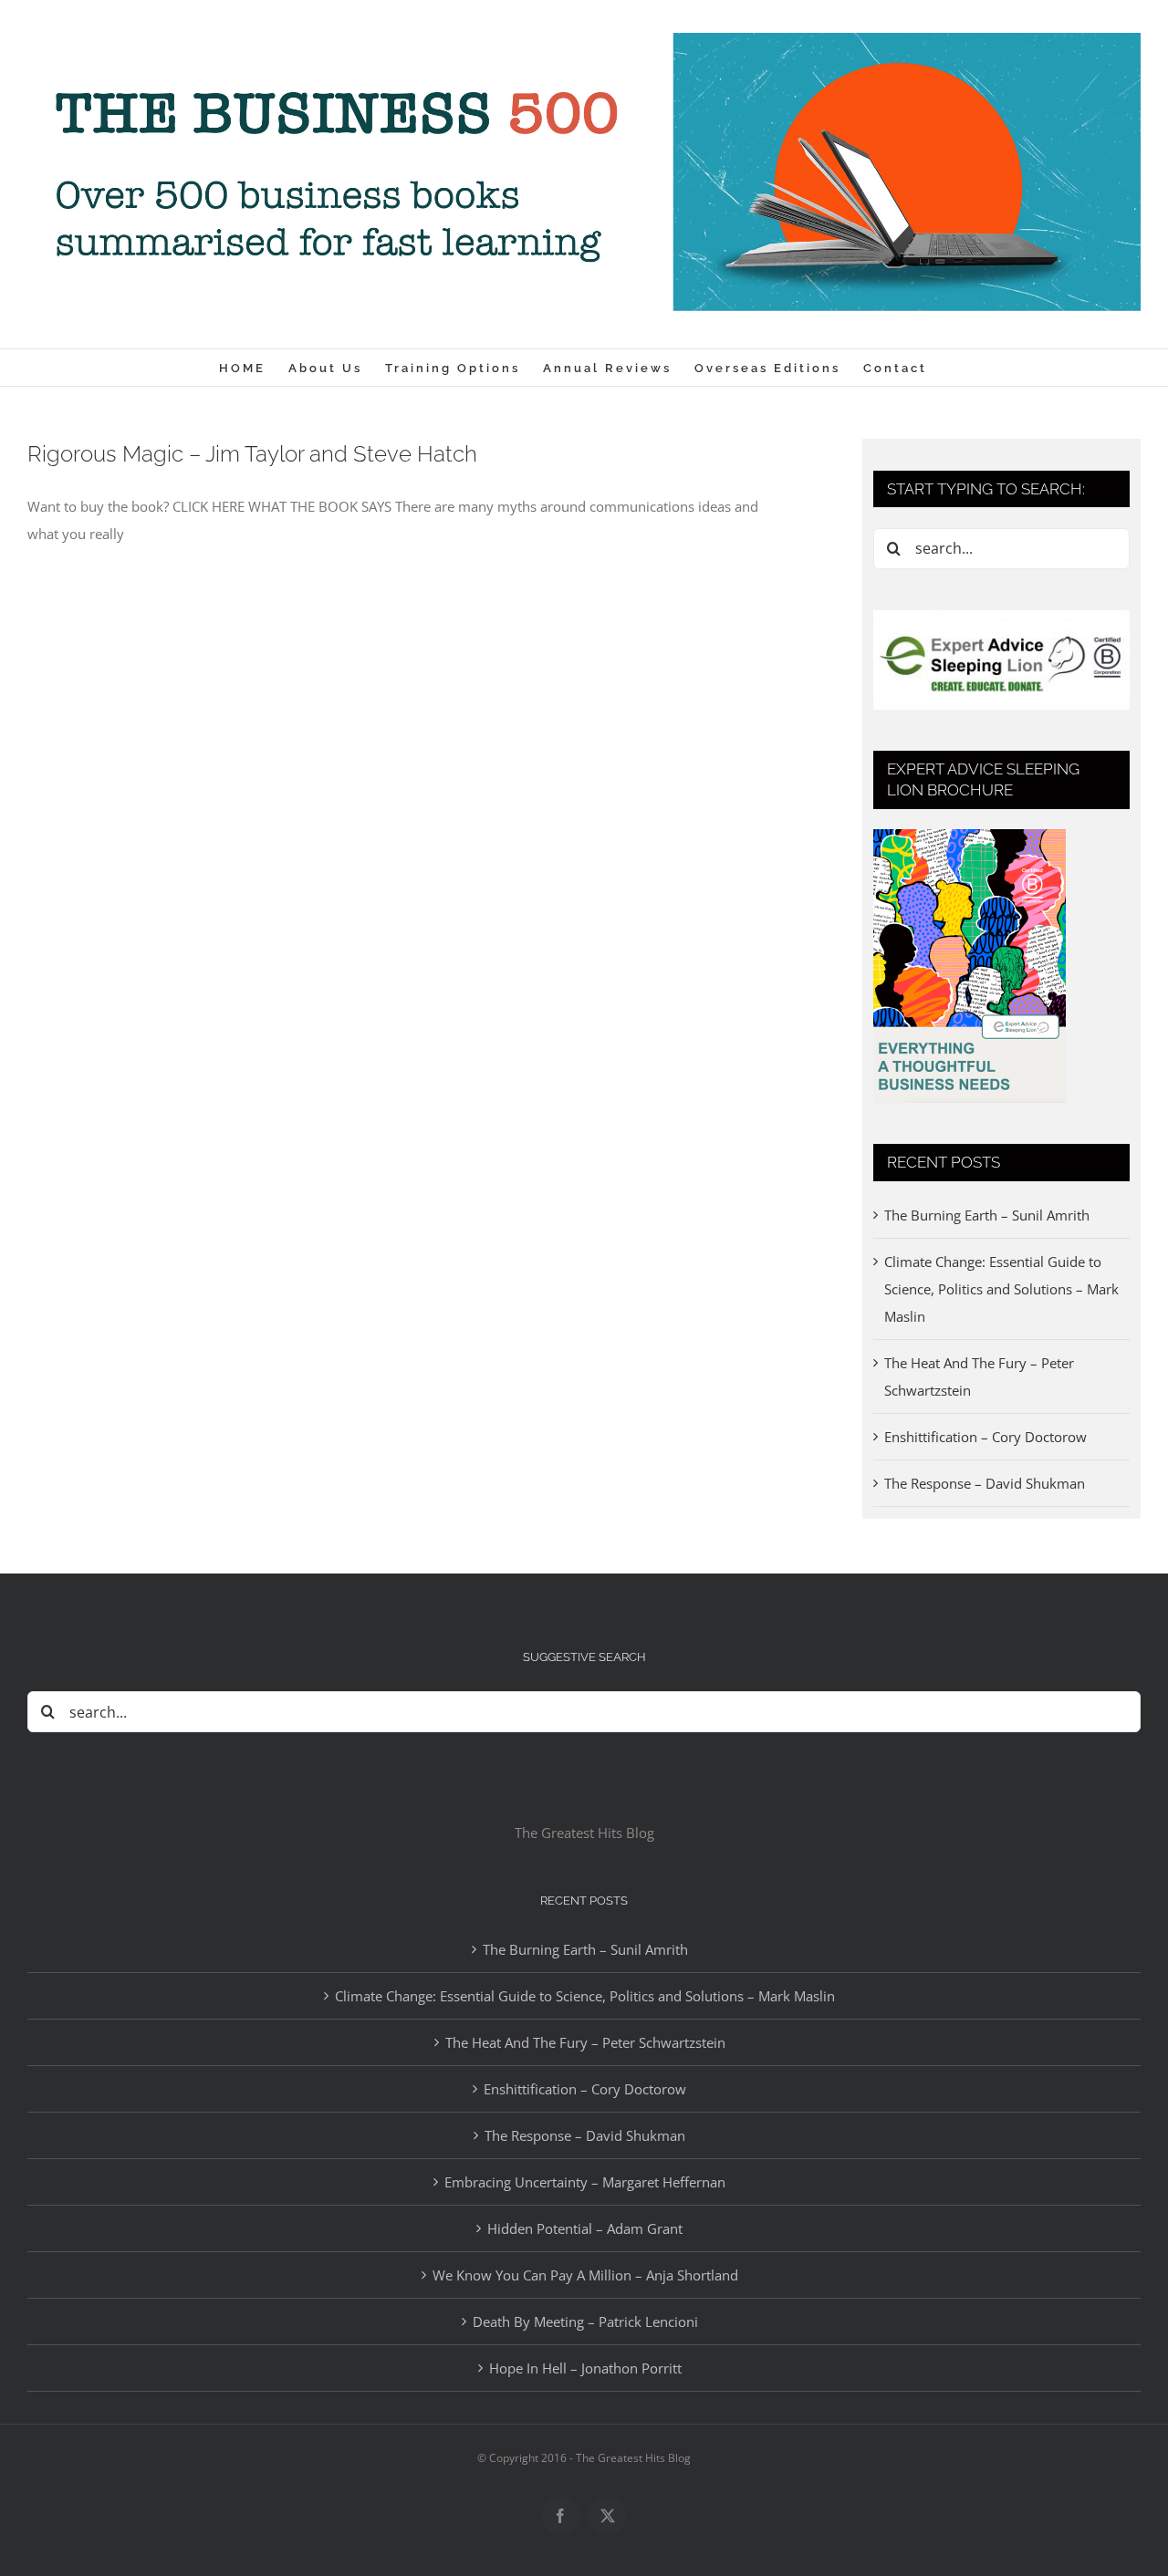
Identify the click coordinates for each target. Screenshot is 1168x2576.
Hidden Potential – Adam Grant (585, 2228)
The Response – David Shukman (985, 1483)
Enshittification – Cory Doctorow (985, 1437)
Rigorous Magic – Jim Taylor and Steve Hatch (252, 454)
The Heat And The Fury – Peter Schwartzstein (585, 2042)
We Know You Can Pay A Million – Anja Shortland (585, 2275)
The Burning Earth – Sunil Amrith (987, 1215)
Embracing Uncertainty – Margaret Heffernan (585, 2182)
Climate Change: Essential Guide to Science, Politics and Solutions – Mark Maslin (1001, 1289)
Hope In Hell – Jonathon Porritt (585, 2368)
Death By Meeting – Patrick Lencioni (585, 2322)
